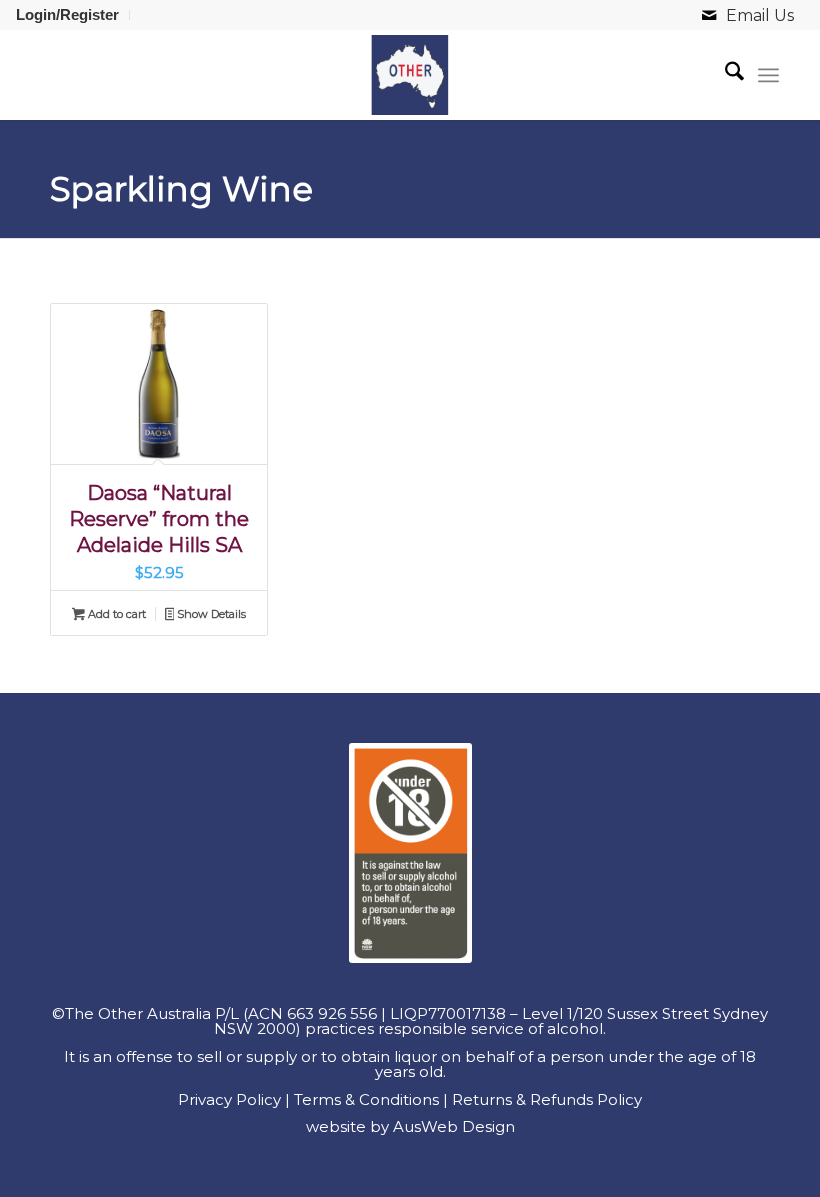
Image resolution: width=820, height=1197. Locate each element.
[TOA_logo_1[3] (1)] (409, 75)
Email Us (760, 15)
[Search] (724, 75)
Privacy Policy (229, 1099)
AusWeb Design (454, 1126)
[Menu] (768, 75)
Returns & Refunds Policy (547, 1099)
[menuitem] (73, 15)
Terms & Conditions (366, 1099)
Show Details (210, 614)
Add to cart (115, 614)
